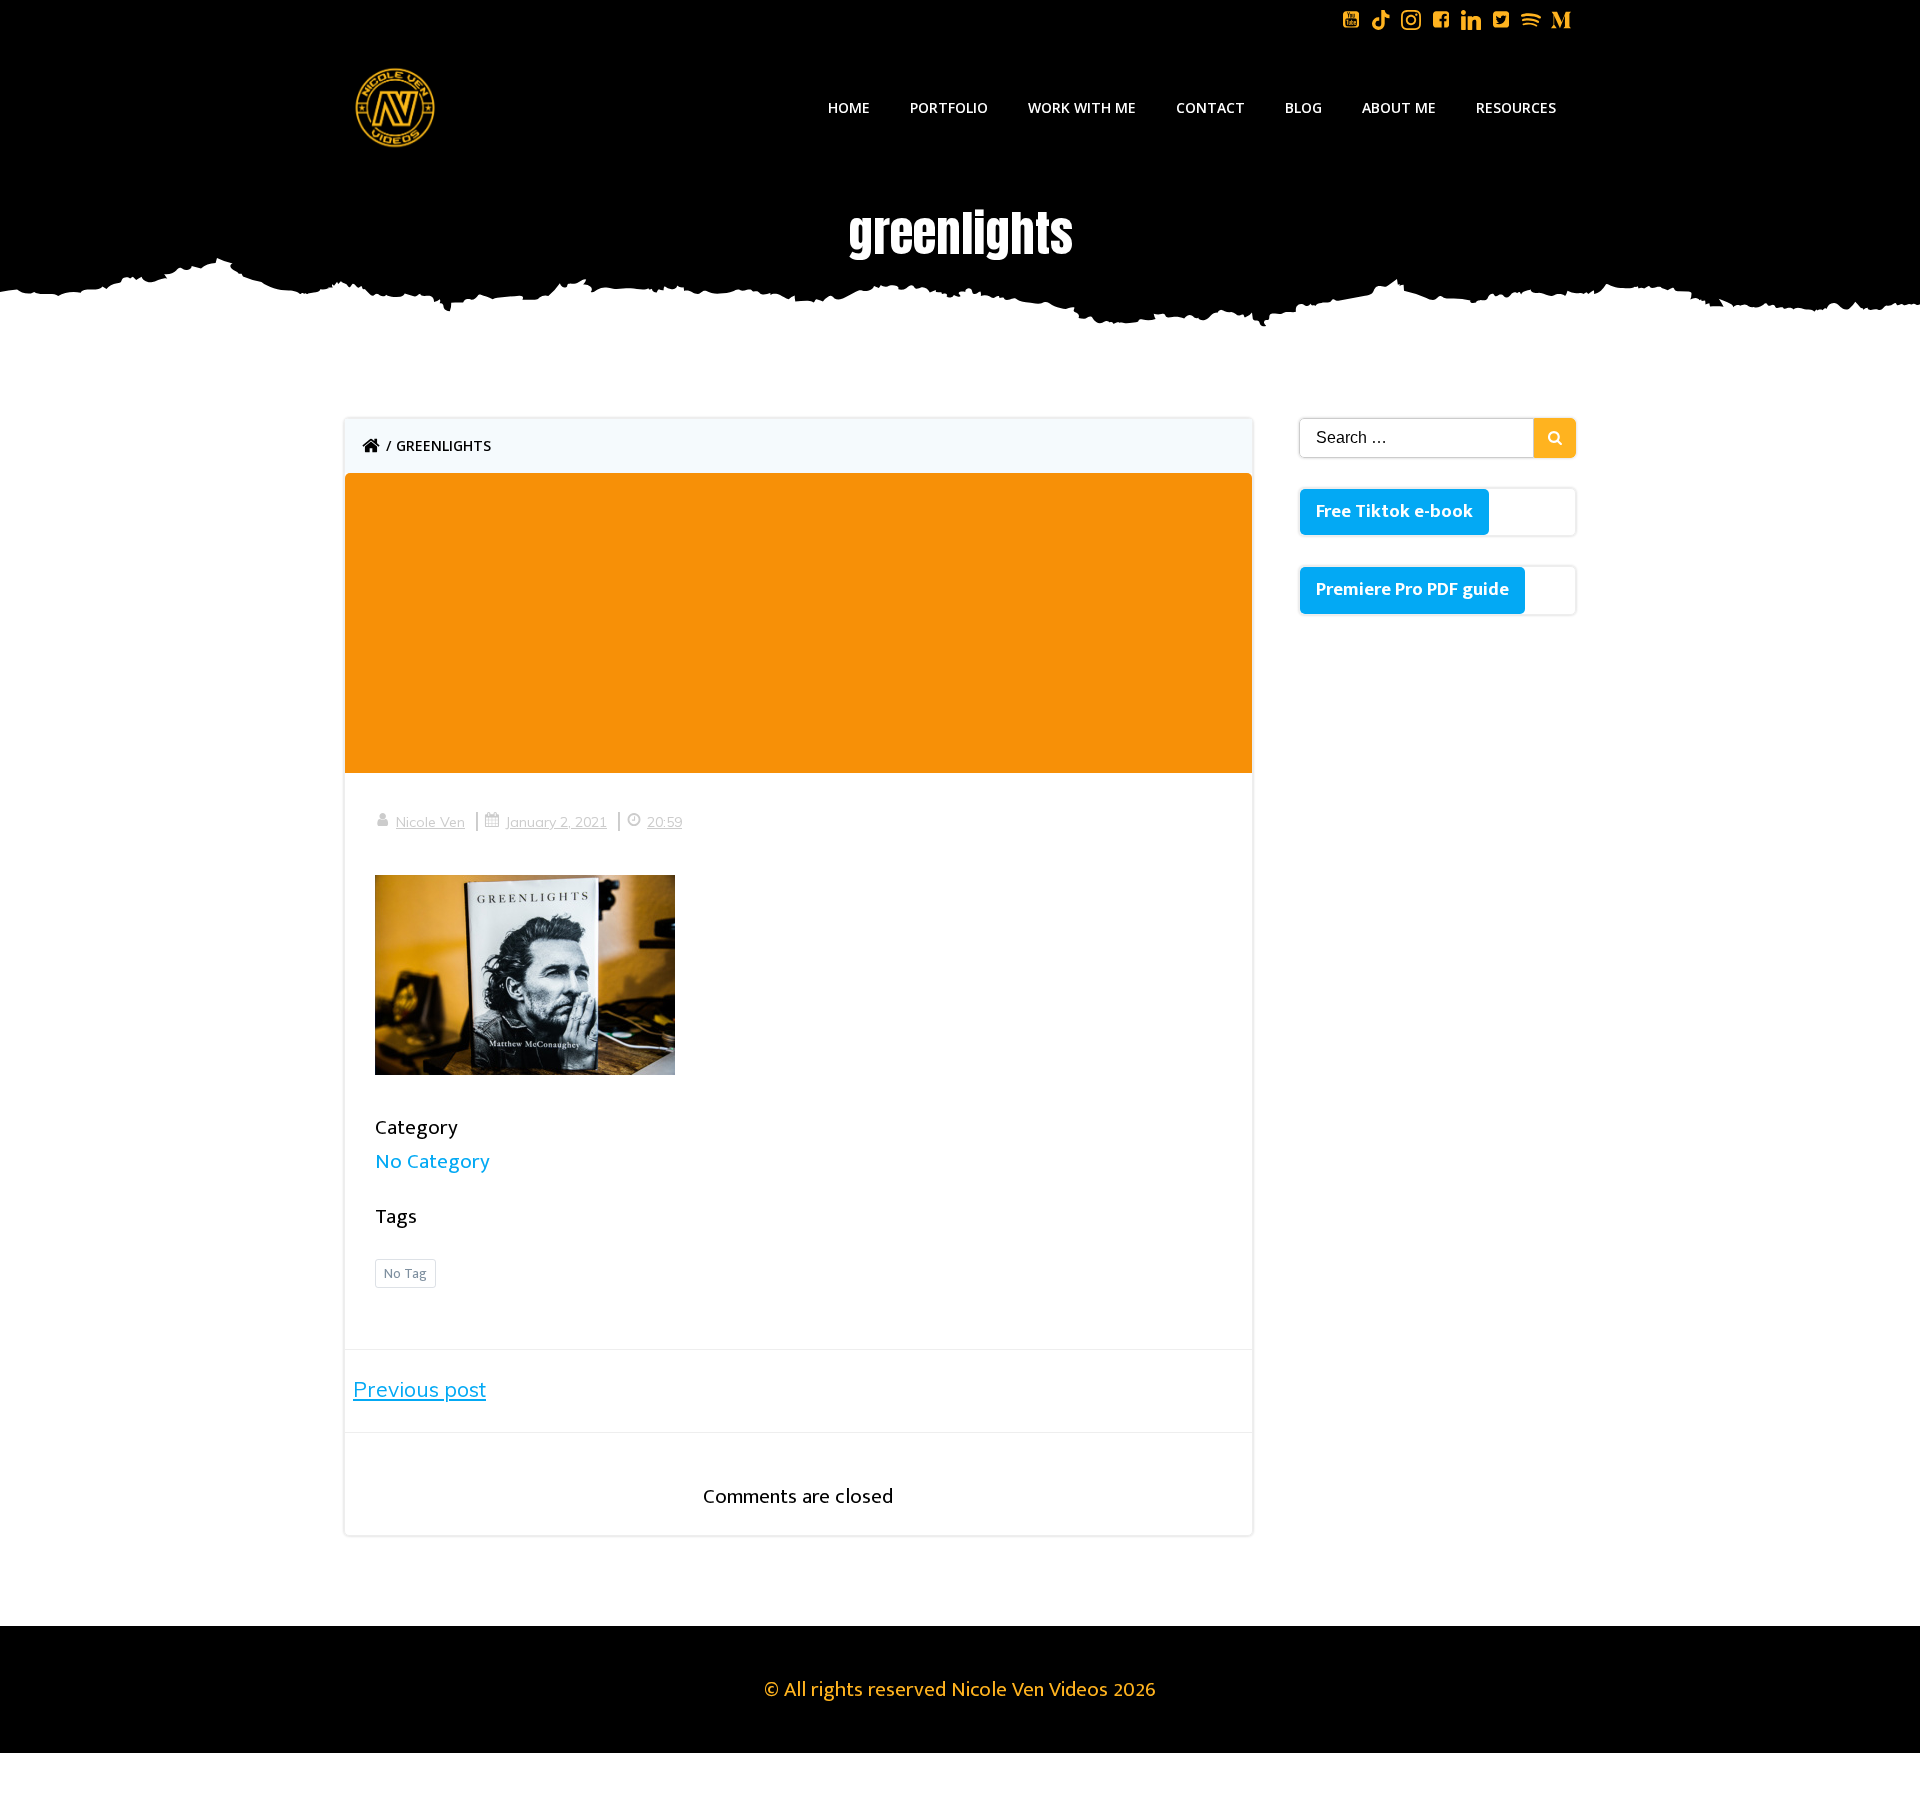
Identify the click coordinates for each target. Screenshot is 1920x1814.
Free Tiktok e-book (1394, 511)
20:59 (664, 822)
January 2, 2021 (556, 822)
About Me (1399, 107)
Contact (1210, 107)
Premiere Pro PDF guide (1412, 589)
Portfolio (949, 107)
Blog (1303, 107)
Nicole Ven (430, 822)
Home (849, 107)
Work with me (1082, 107)
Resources (1516, 107)
